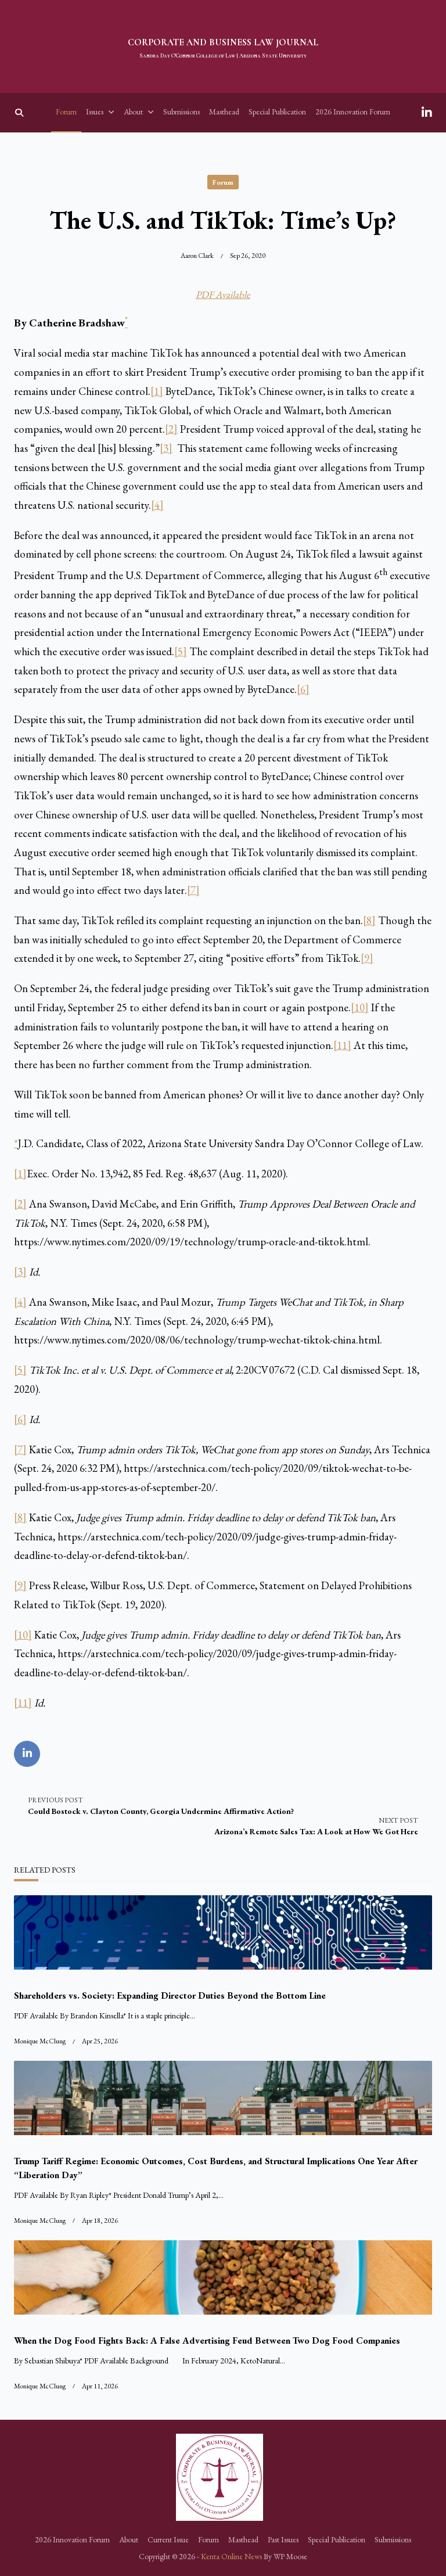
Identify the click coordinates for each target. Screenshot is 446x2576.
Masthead (224, 112)
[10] (360, 1007)
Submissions (181, 112)
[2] (171, 429)
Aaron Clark (197, 256)
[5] (181, 651)
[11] (342, 1045)
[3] (166, 448)
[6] (303, 689)
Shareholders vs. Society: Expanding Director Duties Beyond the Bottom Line (170, 1995)
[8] (369, 920)
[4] (157, 505)
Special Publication (277, 112)
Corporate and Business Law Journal (223, 42)
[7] (193, 890)
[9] (367, 958)
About (133, 112)
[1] (157, 391)
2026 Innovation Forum (353, 112)
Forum (66, 112)
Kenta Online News (231, 2556)
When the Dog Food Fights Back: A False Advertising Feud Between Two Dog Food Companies (207, 2340)
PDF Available (223, 294)
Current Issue (168, 2539)
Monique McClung (40, 2041)
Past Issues (283, 2539)
